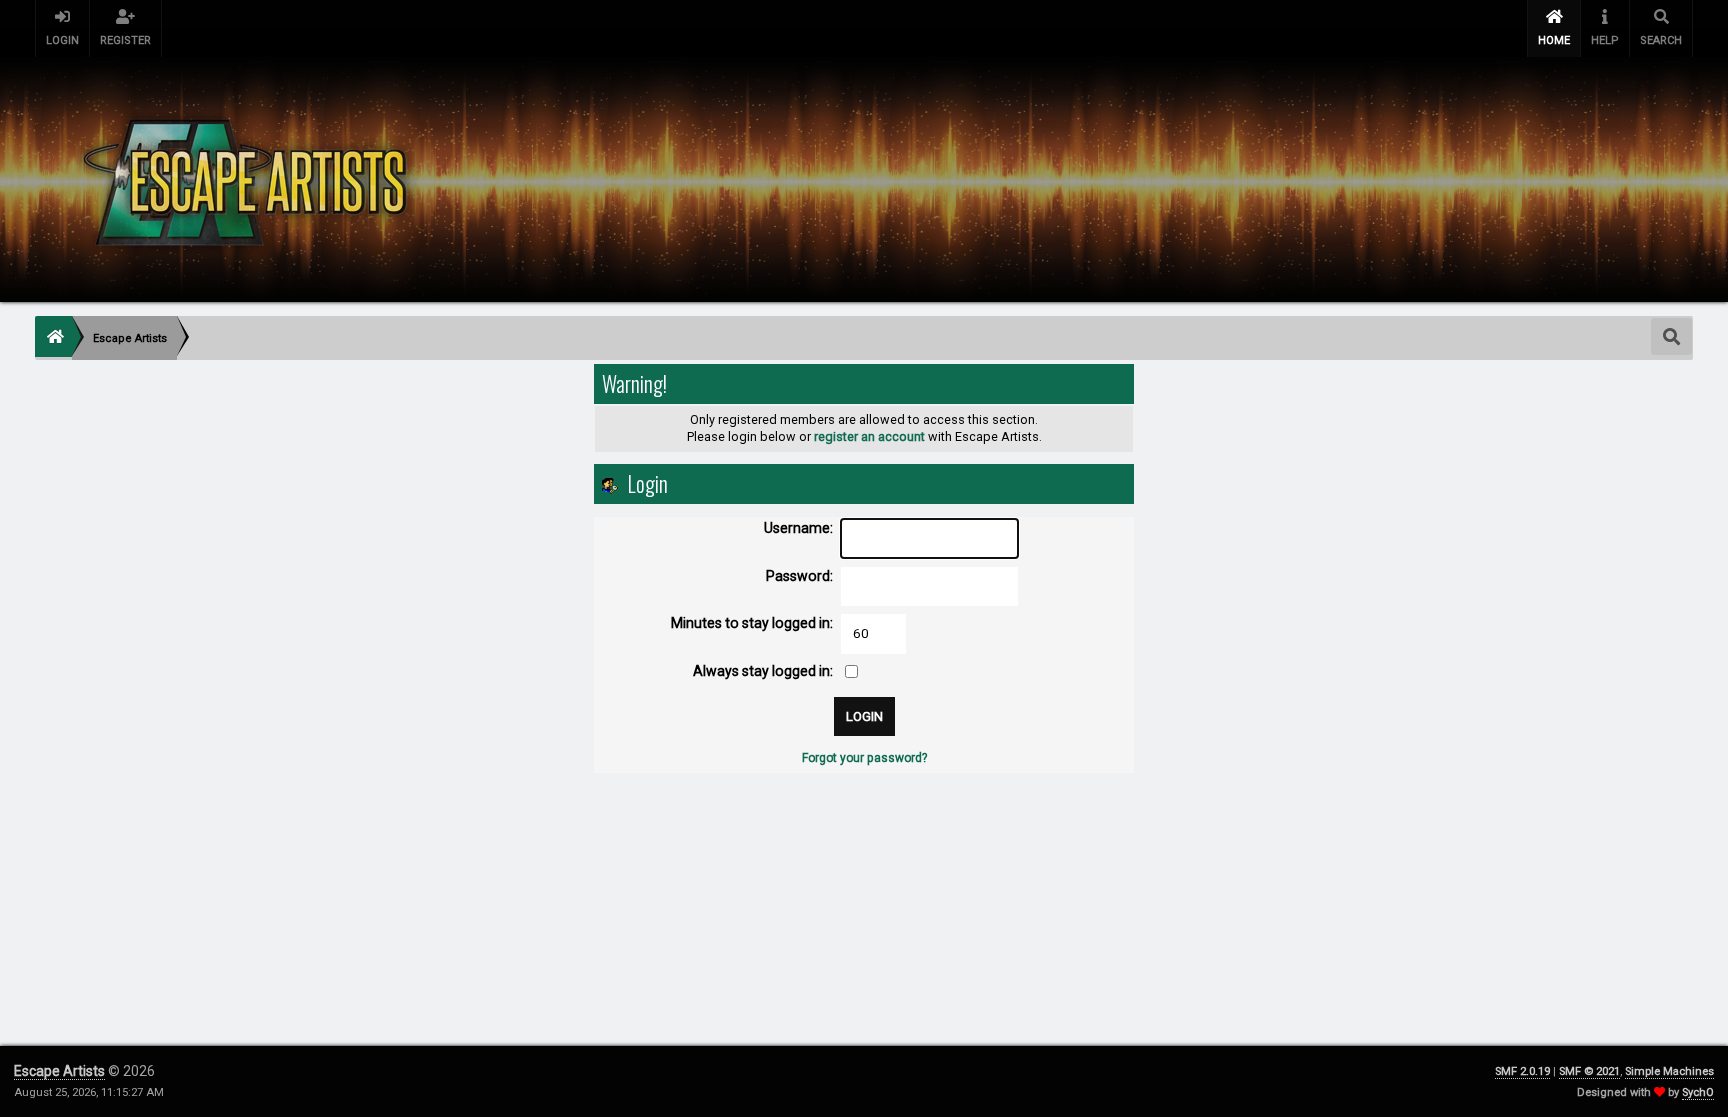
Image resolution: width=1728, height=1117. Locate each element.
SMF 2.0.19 (1522, 1071)
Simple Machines (1669, 1071)
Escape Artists (59, 1071)
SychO (1698, 1092)
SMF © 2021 (1589, 1071)
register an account (869, 436)
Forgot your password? (864, 758)
